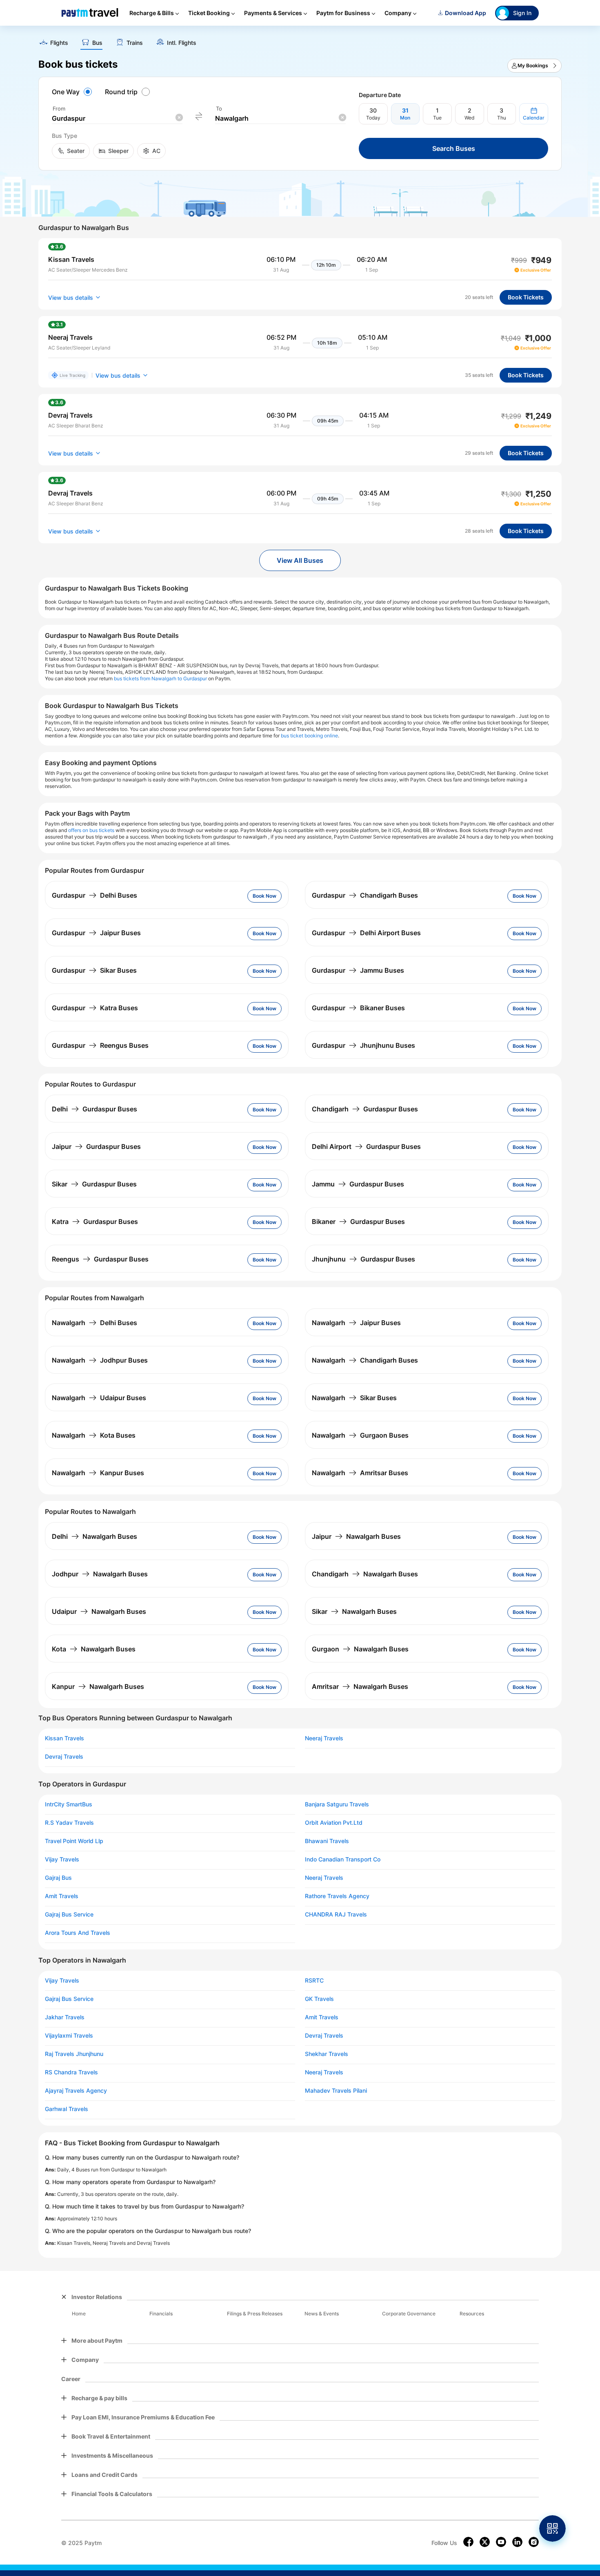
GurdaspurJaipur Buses (96, 933)
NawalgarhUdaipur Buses (99, 1398)
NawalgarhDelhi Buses (94, 1323)
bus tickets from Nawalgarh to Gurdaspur (160, 678)
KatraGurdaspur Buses (95, 1222)
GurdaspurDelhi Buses (94, 895)
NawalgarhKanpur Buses (98, 1473)
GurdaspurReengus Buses (100, 1045)
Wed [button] (469, 118)
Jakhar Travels (65, 2017)
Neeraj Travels (324, 1738)
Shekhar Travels (327, 2054)
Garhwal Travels (67, 2109)
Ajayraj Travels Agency (76, 2091)
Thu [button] (502, 118)
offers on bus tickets (91, 830)
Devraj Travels (64, 1757)
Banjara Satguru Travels (337, 1804)
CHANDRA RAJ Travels (336, 1914)
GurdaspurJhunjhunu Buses (363, 1045)
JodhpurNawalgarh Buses (100, 1574)
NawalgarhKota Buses (94, 1435)
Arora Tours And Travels (78, 1933)
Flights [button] (59, 43)
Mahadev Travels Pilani (336, 2091)
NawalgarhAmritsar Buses (360, 1473)
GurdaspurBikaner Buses (358, 1008)
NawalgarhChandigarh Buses (365, 1360)
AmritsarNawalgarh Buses (360, 1686)
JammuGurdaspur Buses (358, 1184)
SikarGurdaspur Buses (94, 1184)
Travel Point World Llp (74, 1841)
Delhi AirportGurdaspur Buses (366, 1146)
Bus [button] (97, 43)
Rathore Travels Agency (337, 1896)
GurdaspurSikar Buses (94, 970)
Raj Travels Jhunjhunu (74, 2054)
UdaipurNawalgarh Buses (99, 1611)
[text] (300, 40)
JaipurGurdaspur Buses (96, 1146)
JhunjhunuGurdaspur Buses (363, 1259)
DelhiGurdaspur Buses (94, 1109)
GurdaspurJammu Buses (358, 970)
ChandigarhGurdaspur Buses (365, 1109)
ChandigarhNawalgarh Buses (365, 1574)
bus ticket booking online (309, 736)
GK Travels (319, 1999)
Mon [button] (405, 118)
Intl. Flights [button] (182, 43)
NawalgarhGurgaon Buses (360, 1435)
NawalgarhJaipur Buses (356, 1323)
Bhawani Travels (327, 1841)
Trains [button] (135, 43)
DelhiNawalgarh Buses (94, 1536)
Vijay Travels (62, 1859)
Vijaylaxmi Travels (69, 2036)
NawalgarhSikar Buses (354, 1398)
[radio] (73, 92)
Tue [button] (437, 118)
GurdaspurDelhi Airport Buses (366, 933)
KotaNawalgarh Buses (94, 1649)
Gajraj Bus (58, 1878)
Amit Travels (62, 1896)
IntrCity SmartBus (69, 1804)
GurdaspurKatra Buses (95, 1008)
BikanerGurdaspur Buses (358, 1222)
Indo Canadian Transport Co (343, 1859)
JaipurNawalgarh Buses (356, 1536)
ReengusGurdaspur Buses (100, 1259)
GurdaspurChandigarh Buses (365, 895)
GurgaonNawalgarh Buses (360, 1649)
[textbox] (117, 118)
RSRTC (314, 1981)
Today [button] (373, 118)
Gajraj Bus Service (69, 1914)
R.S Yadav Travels (69, 1823)
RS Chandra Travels (71, 2072)
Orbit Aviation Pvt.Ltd (334, 1823)
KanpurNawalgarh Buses (98, 1686)
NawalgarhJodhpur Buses (100, 1360)
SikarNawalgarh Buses (354, 1611)
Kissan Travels (64, 1738)
